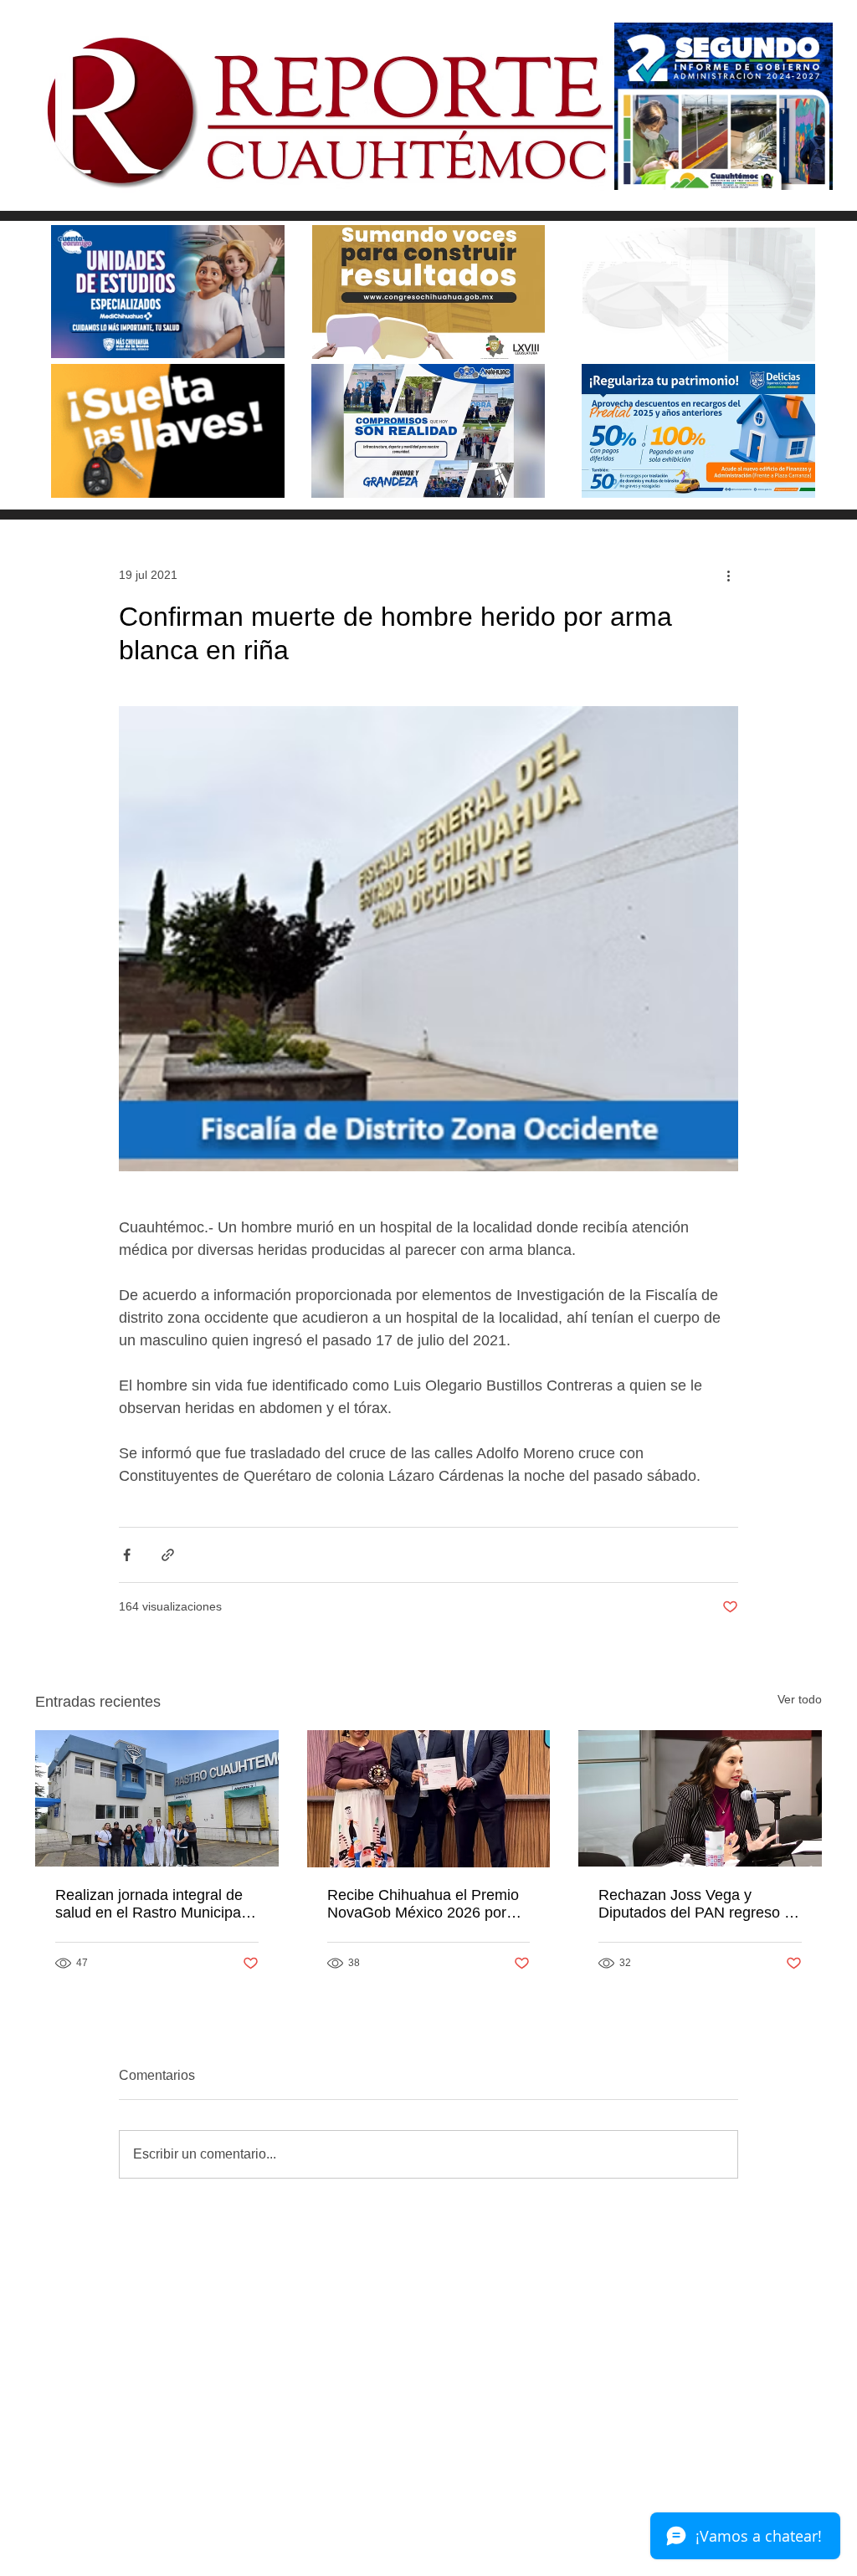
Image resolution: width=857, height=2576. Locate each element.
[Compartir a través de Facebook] (127, 1555)
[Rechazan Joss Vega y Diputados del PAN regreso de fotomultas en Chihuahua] (700, 1798)
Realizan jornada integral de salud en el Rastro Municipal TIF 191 (150, 1904)
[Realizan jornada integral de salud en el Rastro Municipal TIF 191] (157, 1798)
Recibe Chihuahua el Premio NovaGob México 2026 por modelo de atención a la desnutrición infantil (423, 1904)
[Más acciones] (728, 575)
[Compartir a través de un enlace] (168, 1555)
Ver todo (800, 1699)
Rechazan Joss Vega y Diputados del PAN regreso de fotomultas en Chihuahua (700, 1904)
